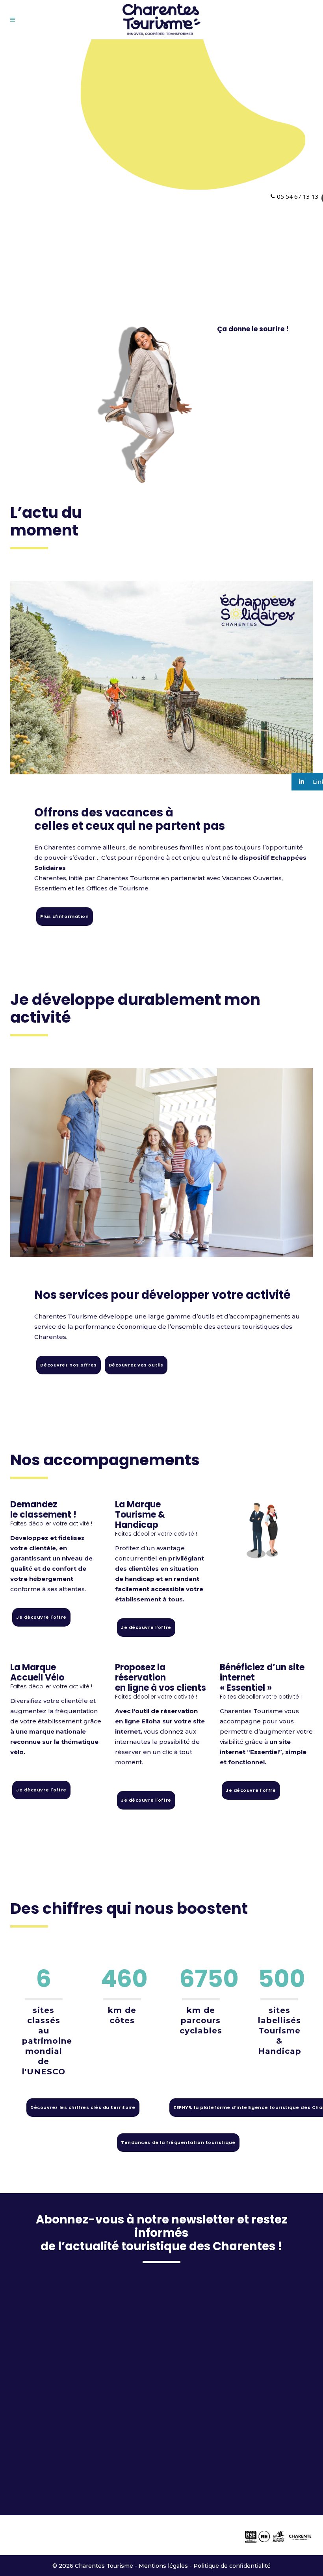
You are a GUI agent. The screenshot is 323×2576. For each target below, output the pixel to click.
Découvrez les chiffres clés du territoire (83, 2107)
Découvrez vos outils (136, 1365)
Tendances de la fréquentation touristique (178, 2142)
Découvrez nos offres (68, 1365)
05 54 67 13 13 (298, 196)
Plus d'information (64, 916)
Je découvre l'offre (41, 1617)
